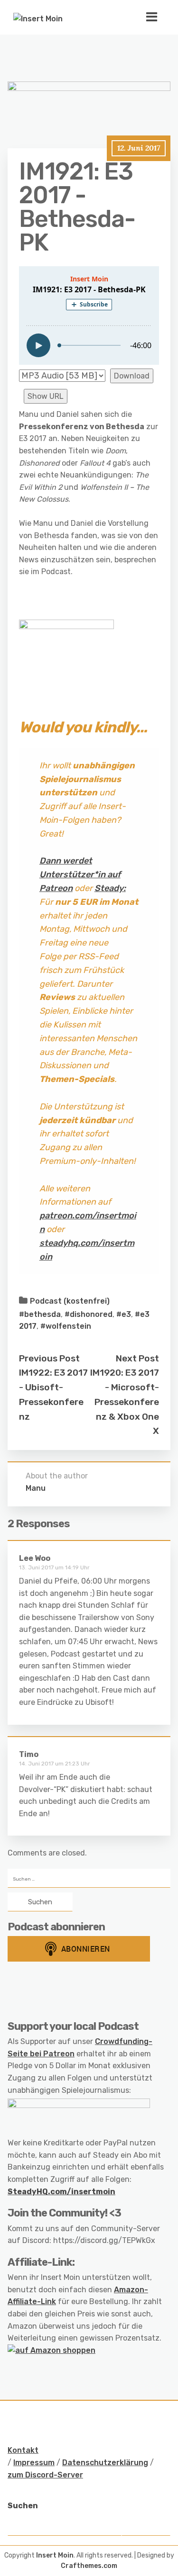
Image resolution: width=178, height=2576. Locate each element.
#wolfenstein (66, 1326)
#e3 (124, 1314)
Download (132, 376)
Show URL (46, 396)
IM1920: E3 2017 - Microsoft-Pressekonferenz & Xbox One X (125, 1402)
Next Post (137, 1358)
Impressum (34, 2463)
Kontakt (23, 2450)
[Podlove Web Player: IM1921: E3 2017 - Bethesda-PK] (89, 315)
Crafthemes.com (89, 2566)
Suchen (23, 2506)
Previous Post (49, 1358)
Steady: (110, 888)
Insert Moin (55, 2555)
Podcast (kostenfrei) (70, 1301)
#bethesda (40, 1314)
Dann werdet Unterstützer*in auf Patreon (80, 874)
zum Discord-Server (45, 2475)
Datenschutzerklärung (105, 2463)
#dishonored (89, 1314)
